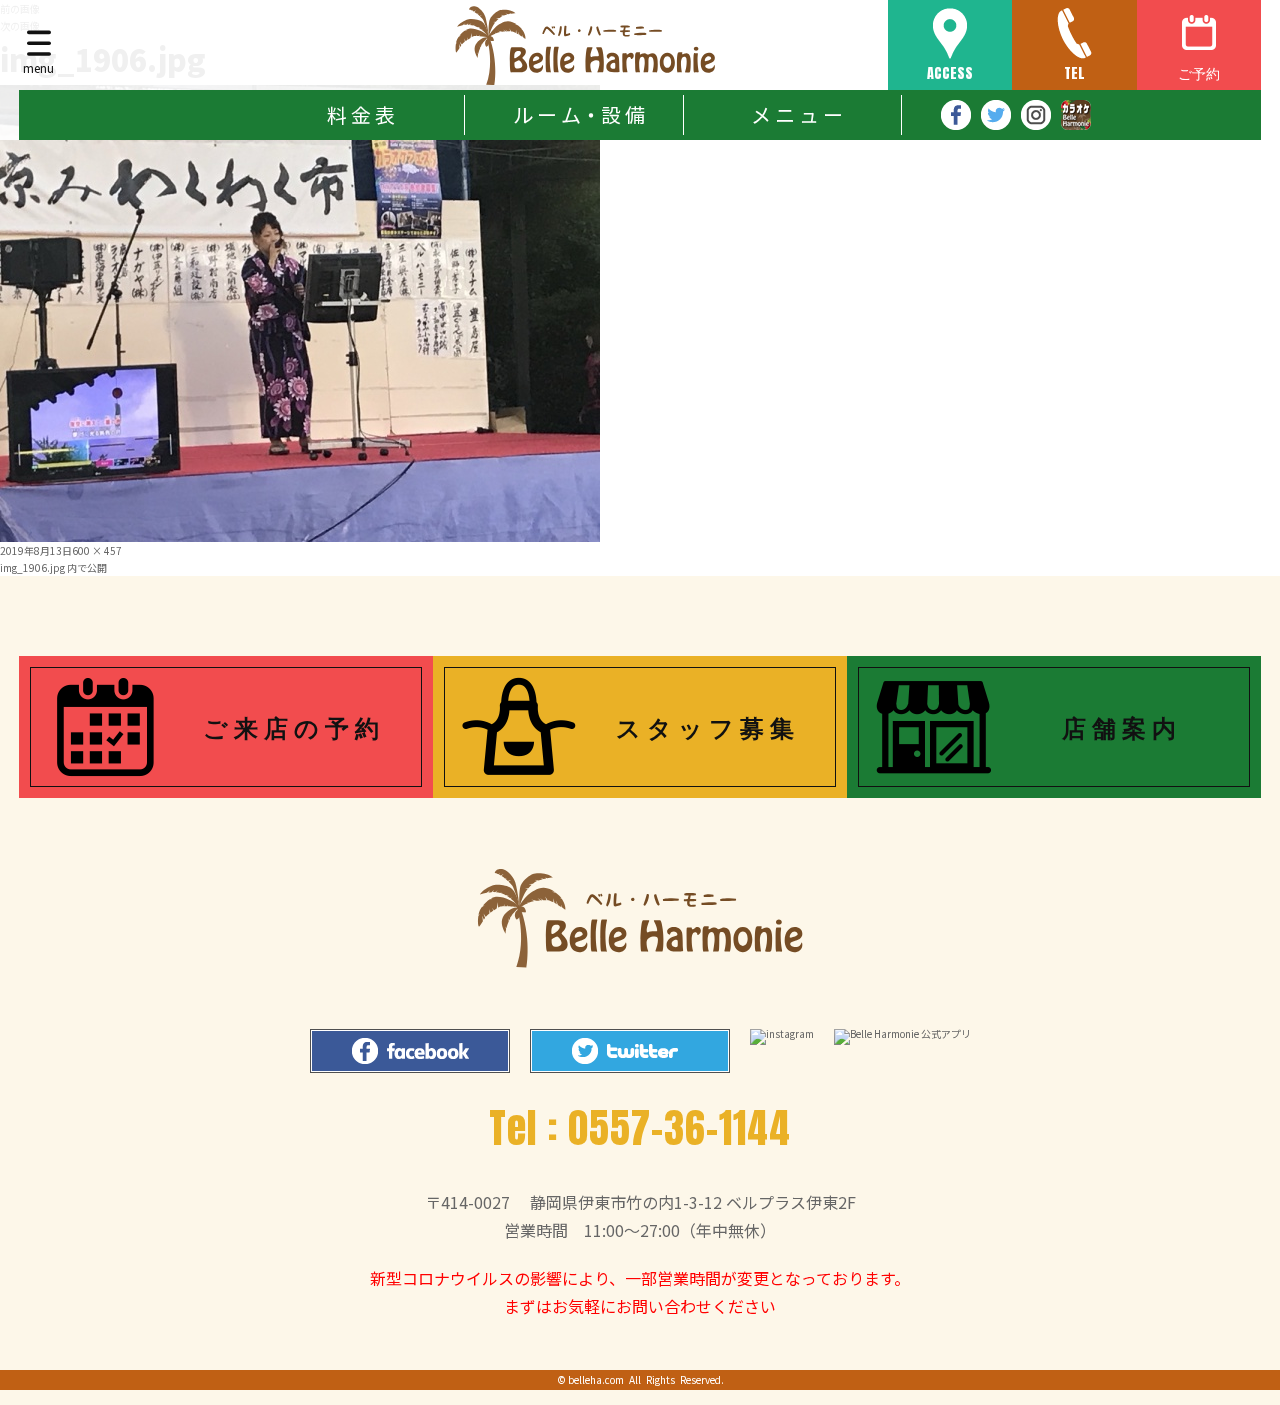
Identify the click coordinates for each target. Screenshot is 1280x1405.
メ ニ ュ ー (797, 114)
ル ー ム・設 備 (579, 114)
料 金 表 (361, 114)
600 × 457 (97, 550)
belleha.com (596, 1379)
